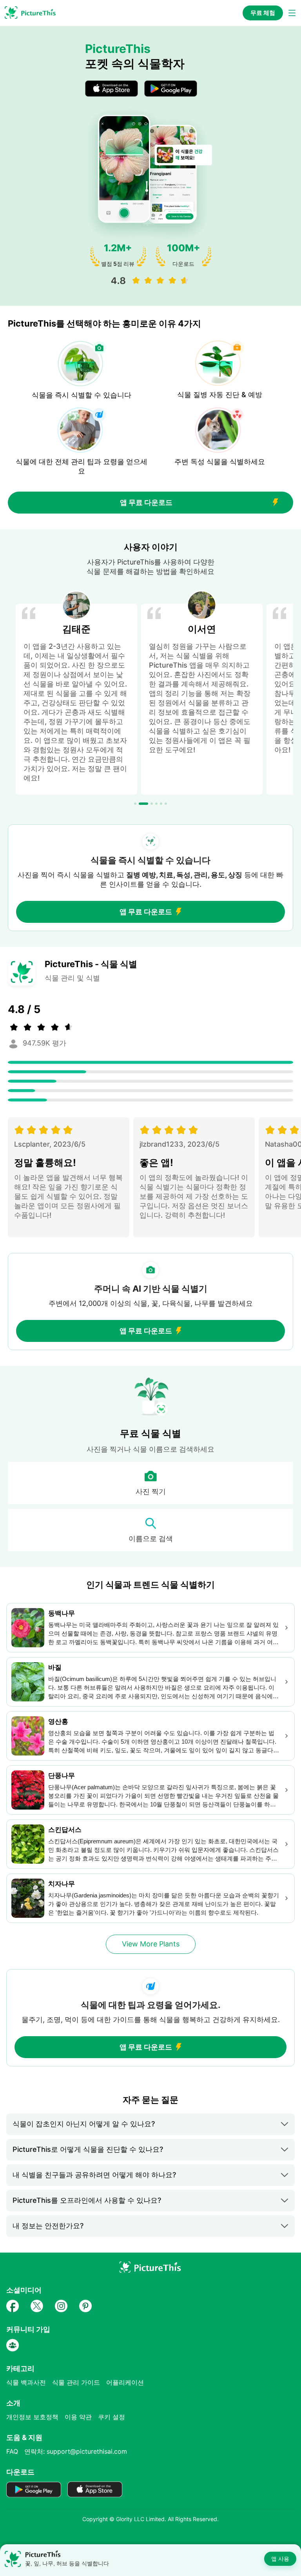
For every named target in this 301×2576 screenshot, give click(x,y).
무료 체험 (263, 13)
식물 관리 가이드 (76, 2382)
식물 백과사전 (26, 2382)
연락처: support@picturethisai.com (76, 2451)
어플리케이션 (125, 2382)
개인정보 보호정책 (32, 2417)
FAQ (12, 2451)
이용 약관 (78, 2417)
